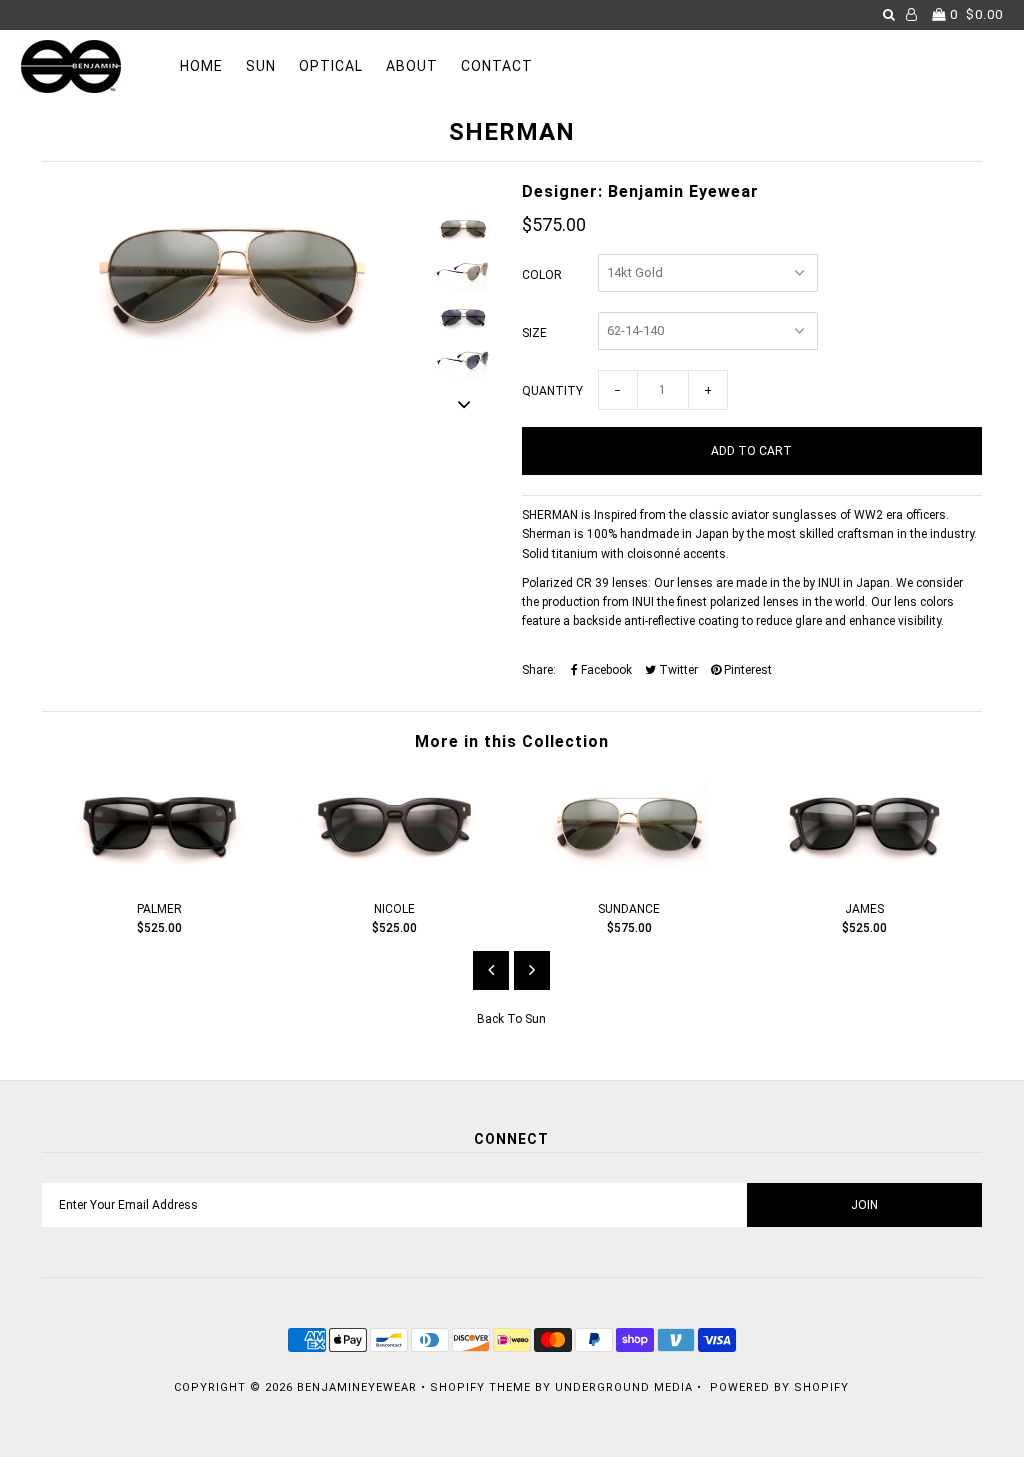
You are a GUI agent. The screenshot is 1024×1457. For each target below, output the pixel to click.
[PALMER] (159, 877)
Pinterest (746, 670)
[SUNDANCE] (629, 877)
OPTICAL (331, 66)
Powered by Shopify (779, 1387)
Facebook (605, 670)
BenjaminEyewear (357, 1387)
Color (542, 275)
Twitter (677, 670)
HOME (201, 66)
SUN (261, 66)
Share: (539, 670)
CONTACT (497, 66)
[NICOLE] (394, 877)
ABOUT (412, 66)
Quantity (552, 391)
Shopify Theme (480, 1387)
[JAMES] (864, 877)
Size (534, 333)
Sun (535, 1019)
